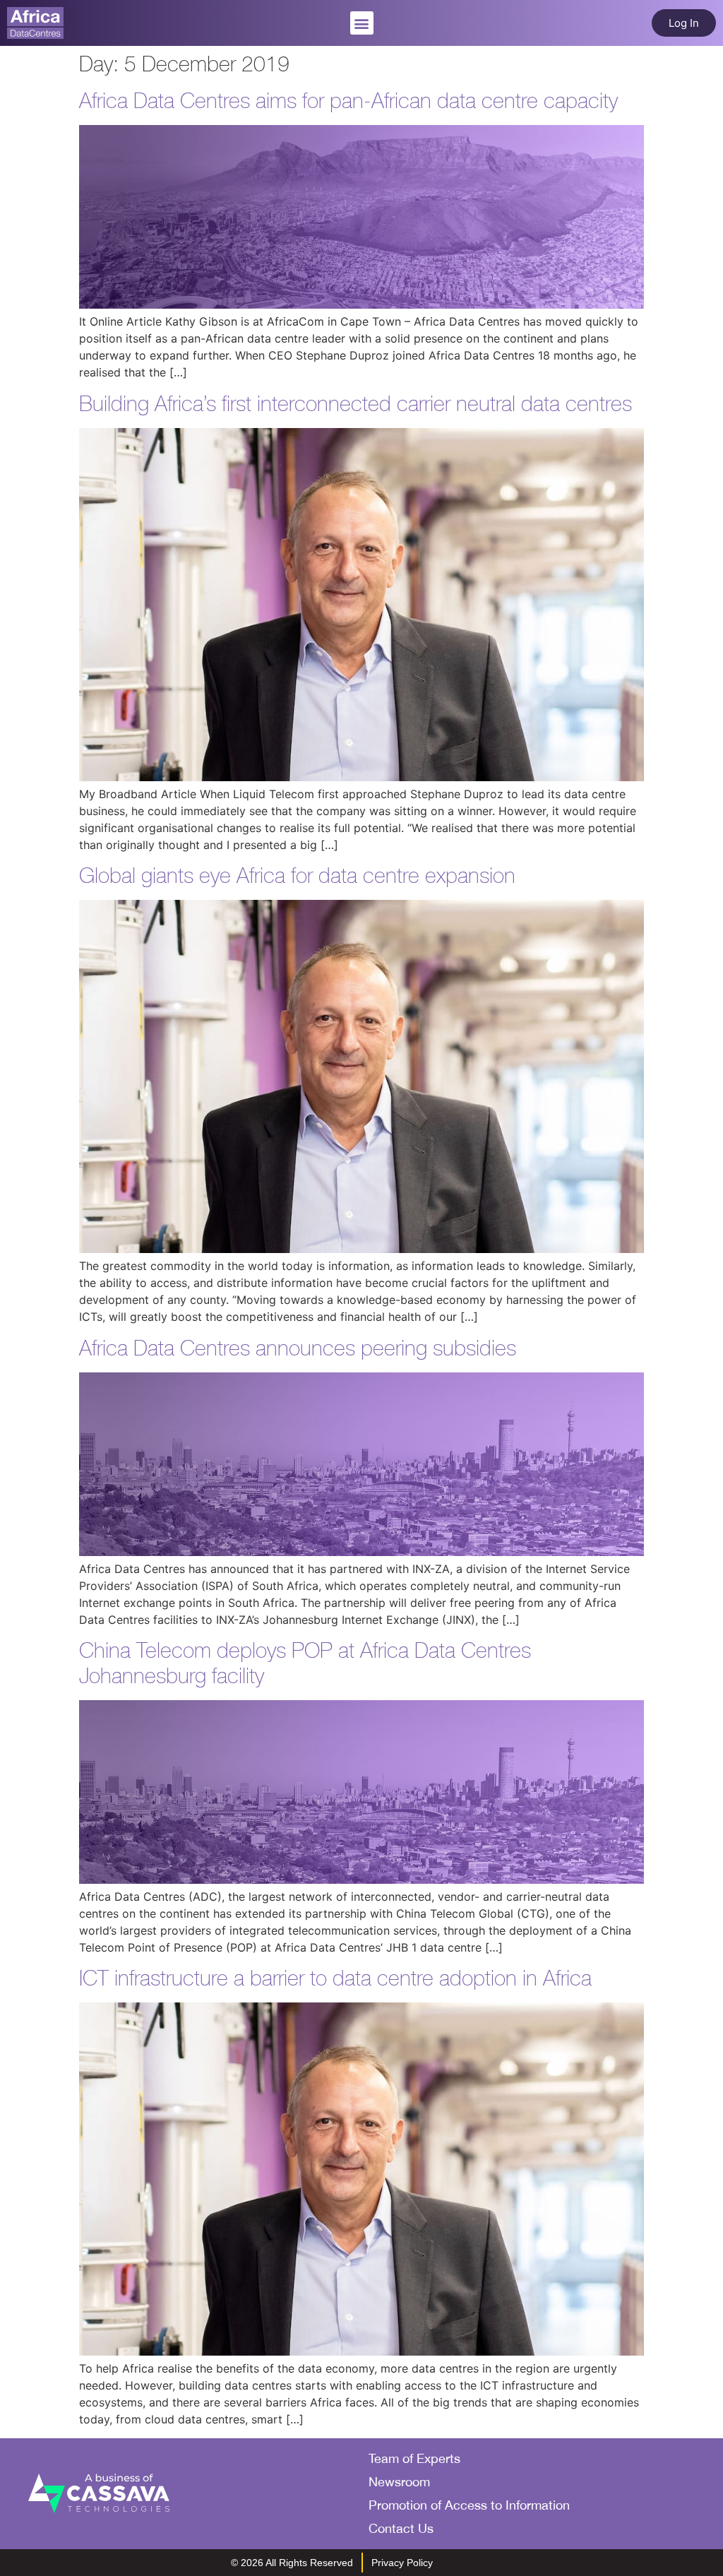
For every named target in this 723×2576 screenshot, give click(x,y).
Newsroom (399, 2482)
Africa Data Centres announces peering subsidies (298, 1348)
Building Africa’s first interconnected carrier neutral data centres (355, 404)
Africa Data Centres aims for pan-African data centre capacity (348, 101)
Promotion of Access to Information (469, 2505)
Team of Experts (414, 2458)
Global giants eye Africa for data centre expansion (297, 876)
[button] (362, 23)
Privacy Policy (402, 2563)
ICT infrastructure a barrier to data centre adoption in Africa (335, 1978)
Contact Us (401, 2528)
